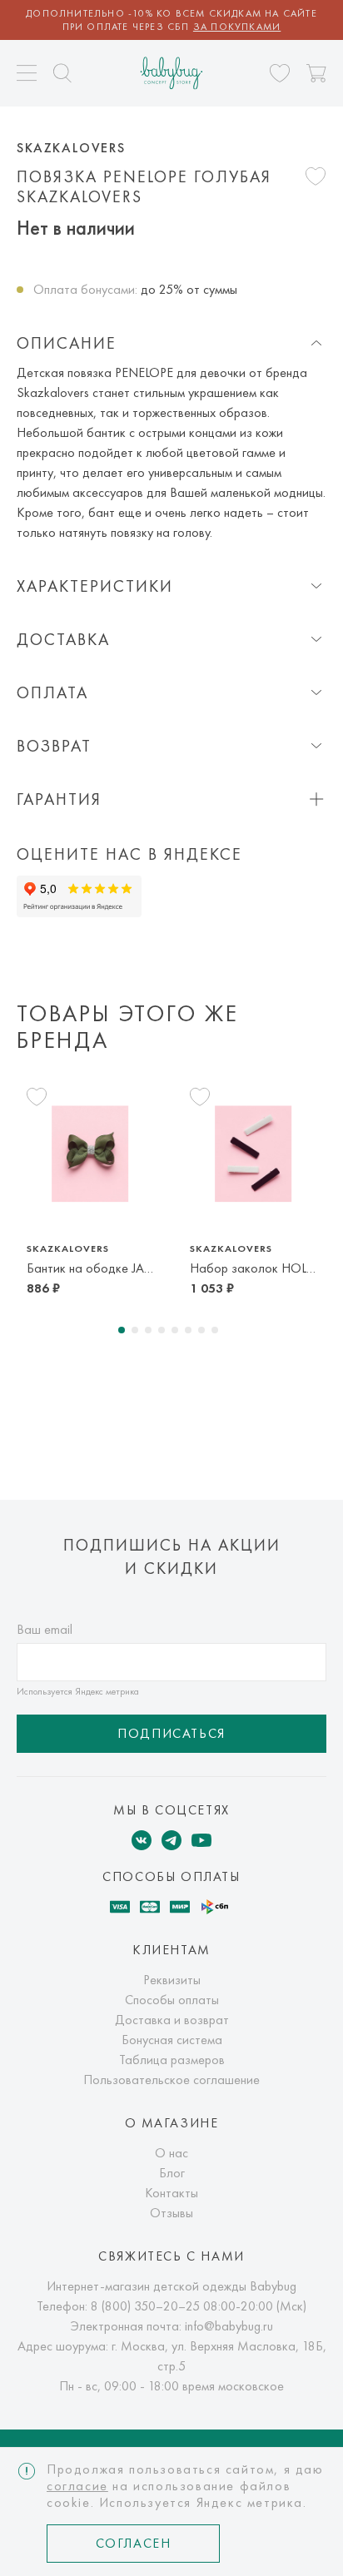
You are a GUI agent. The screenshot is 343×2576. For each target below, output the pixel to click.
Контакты (171, 2193)
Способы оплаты (172, 2000)
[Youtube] (201, 1840)
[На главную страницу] (172, 73)
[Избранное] (280, 73)
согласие (77, 2486)
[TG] (171, 1840)
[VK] (142, 1840)
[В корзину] (316, 73)
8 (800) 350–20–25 (145, 2306)
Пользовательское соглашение (171, 2080)
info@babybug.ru (229, 2326)
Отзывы (171, 2213)
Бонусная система (172, 2040)
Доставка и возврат (172, 2020)
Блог (172, 2173)
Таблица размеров (172, 2060)
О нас (171, 2153)
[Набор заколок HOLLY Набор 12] (253, 1154)
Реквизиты (172, 1980)
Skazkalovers (71, 148)
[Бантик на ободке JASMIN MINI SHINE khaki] (90, 1154)
